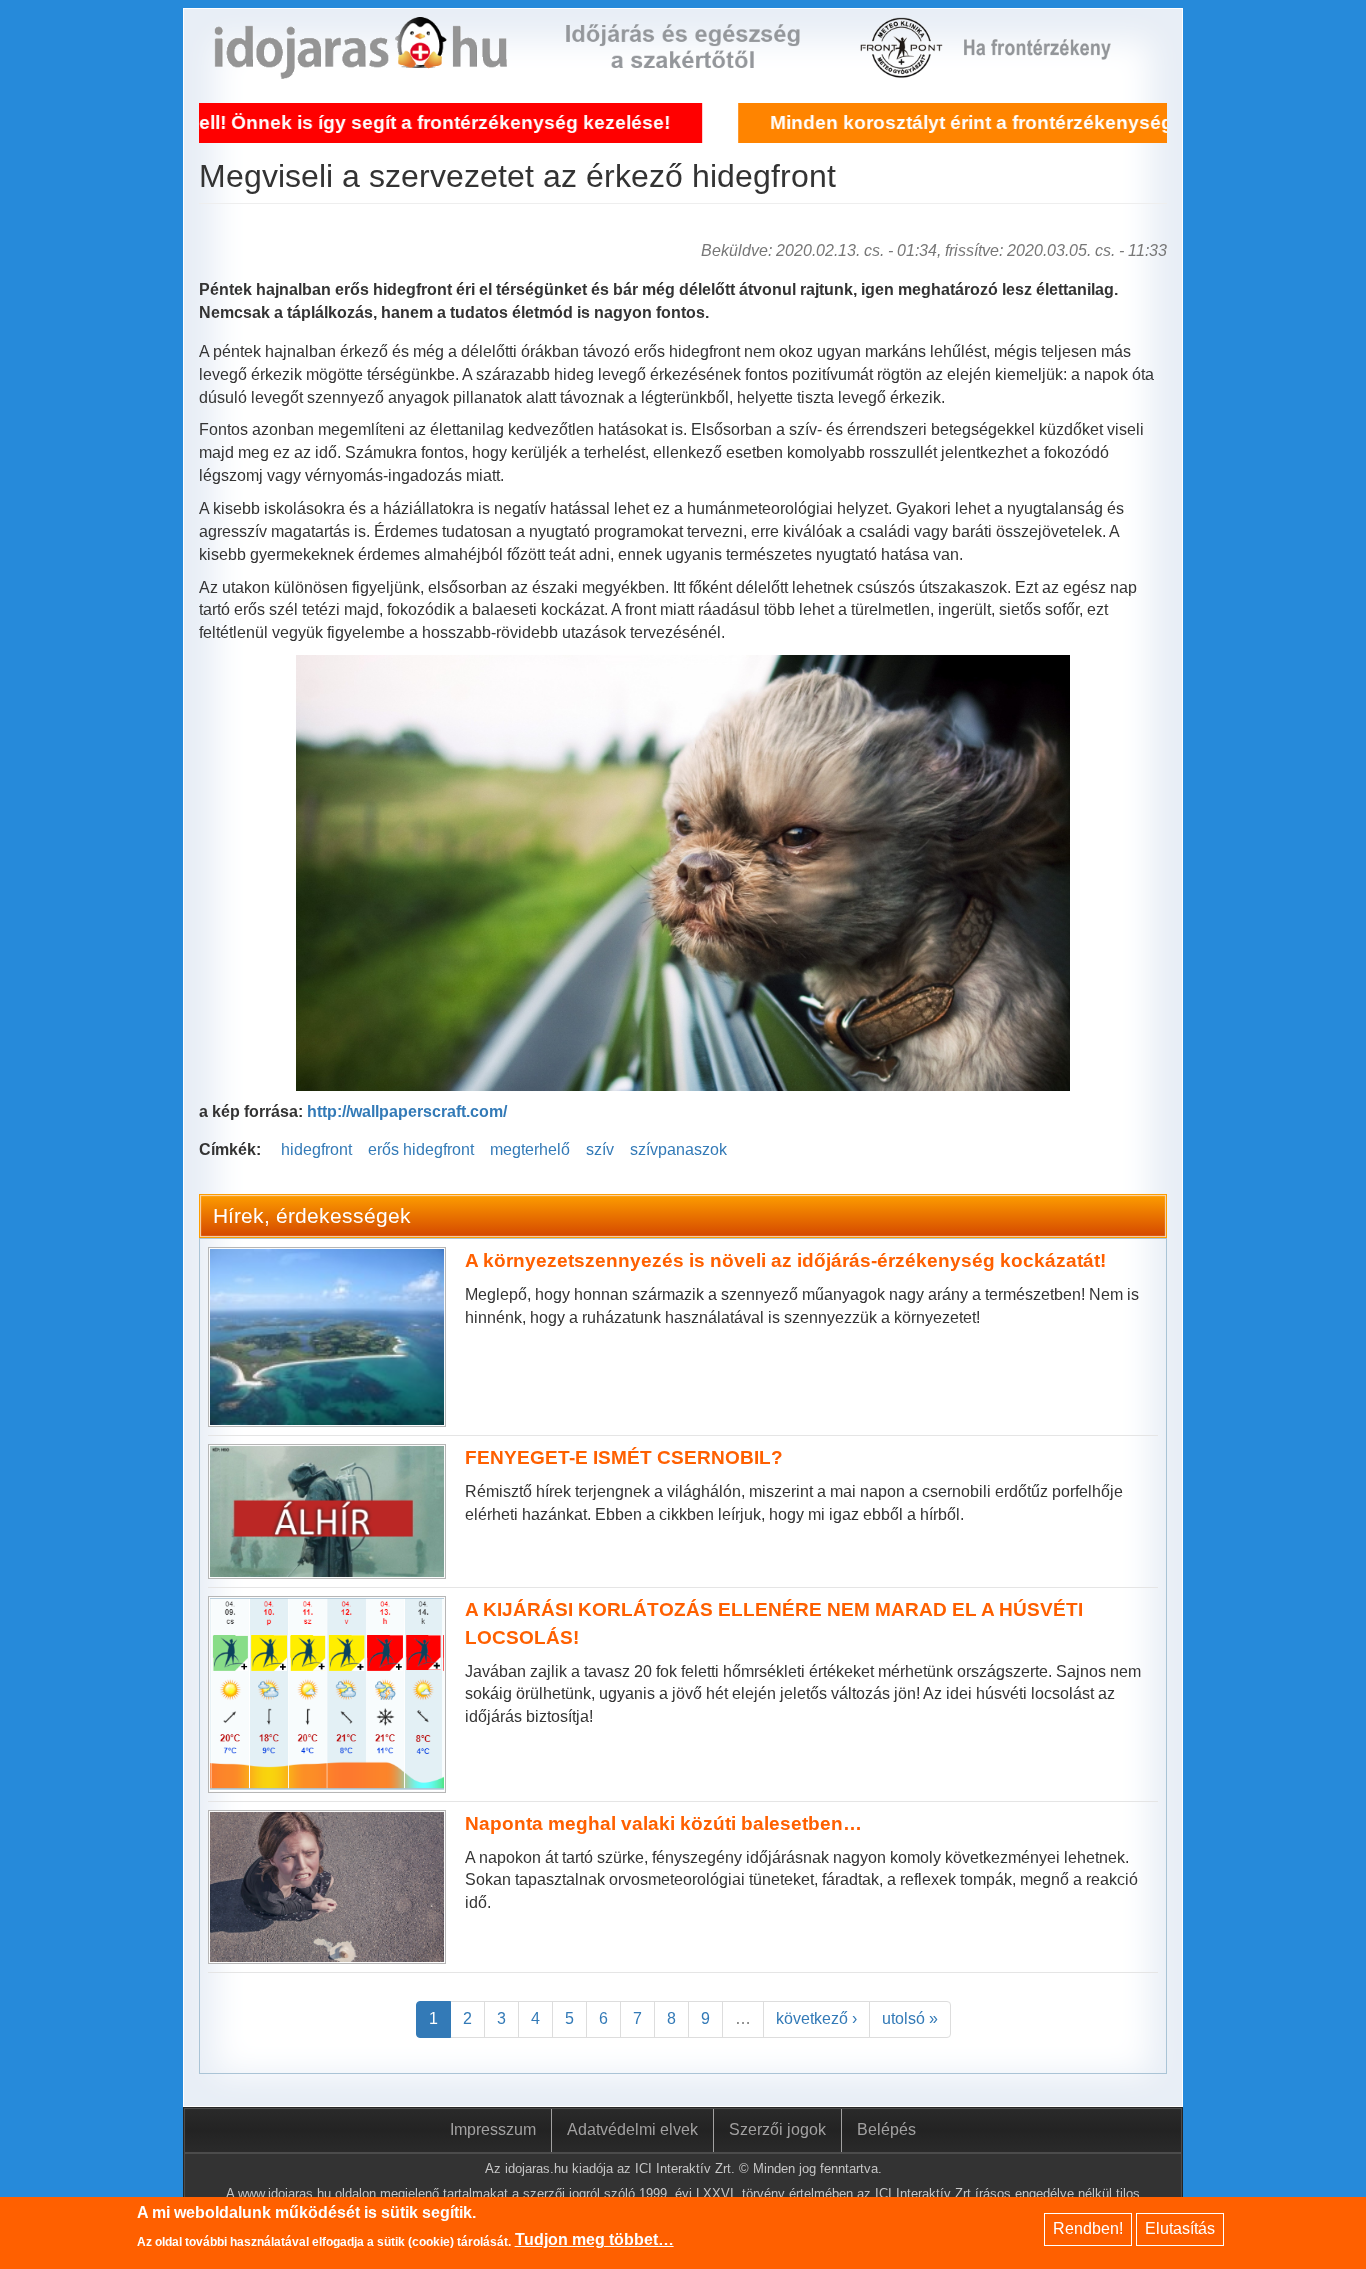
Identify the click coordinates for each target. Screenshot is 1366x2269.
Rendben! (1088, 2228)
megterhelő (530, 1149)
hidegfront (316, 1149)
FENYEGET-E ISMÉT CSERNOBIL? (624, 1457)
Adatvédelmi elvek (632, 2129)
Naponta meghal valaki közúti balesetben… (663, 1823)
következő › (816, 2018)
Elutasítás (1180, 2228)
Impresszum (493, 2129)
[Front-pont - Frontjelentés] (1049, 66)
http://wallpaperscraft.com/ (407, 1111)
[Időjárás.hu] (360, 66)
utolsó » (910, 2018)
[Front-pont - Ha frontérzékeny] (903, 66)
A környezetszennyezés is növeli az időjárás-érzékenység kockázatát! (785, 1260)
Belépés (886, 2129)
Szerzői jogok (777, 2129)
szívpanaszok (678, 1149)
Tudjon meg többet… (594, 2240)
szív (600, 1149)
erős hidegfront (421, 1149)
